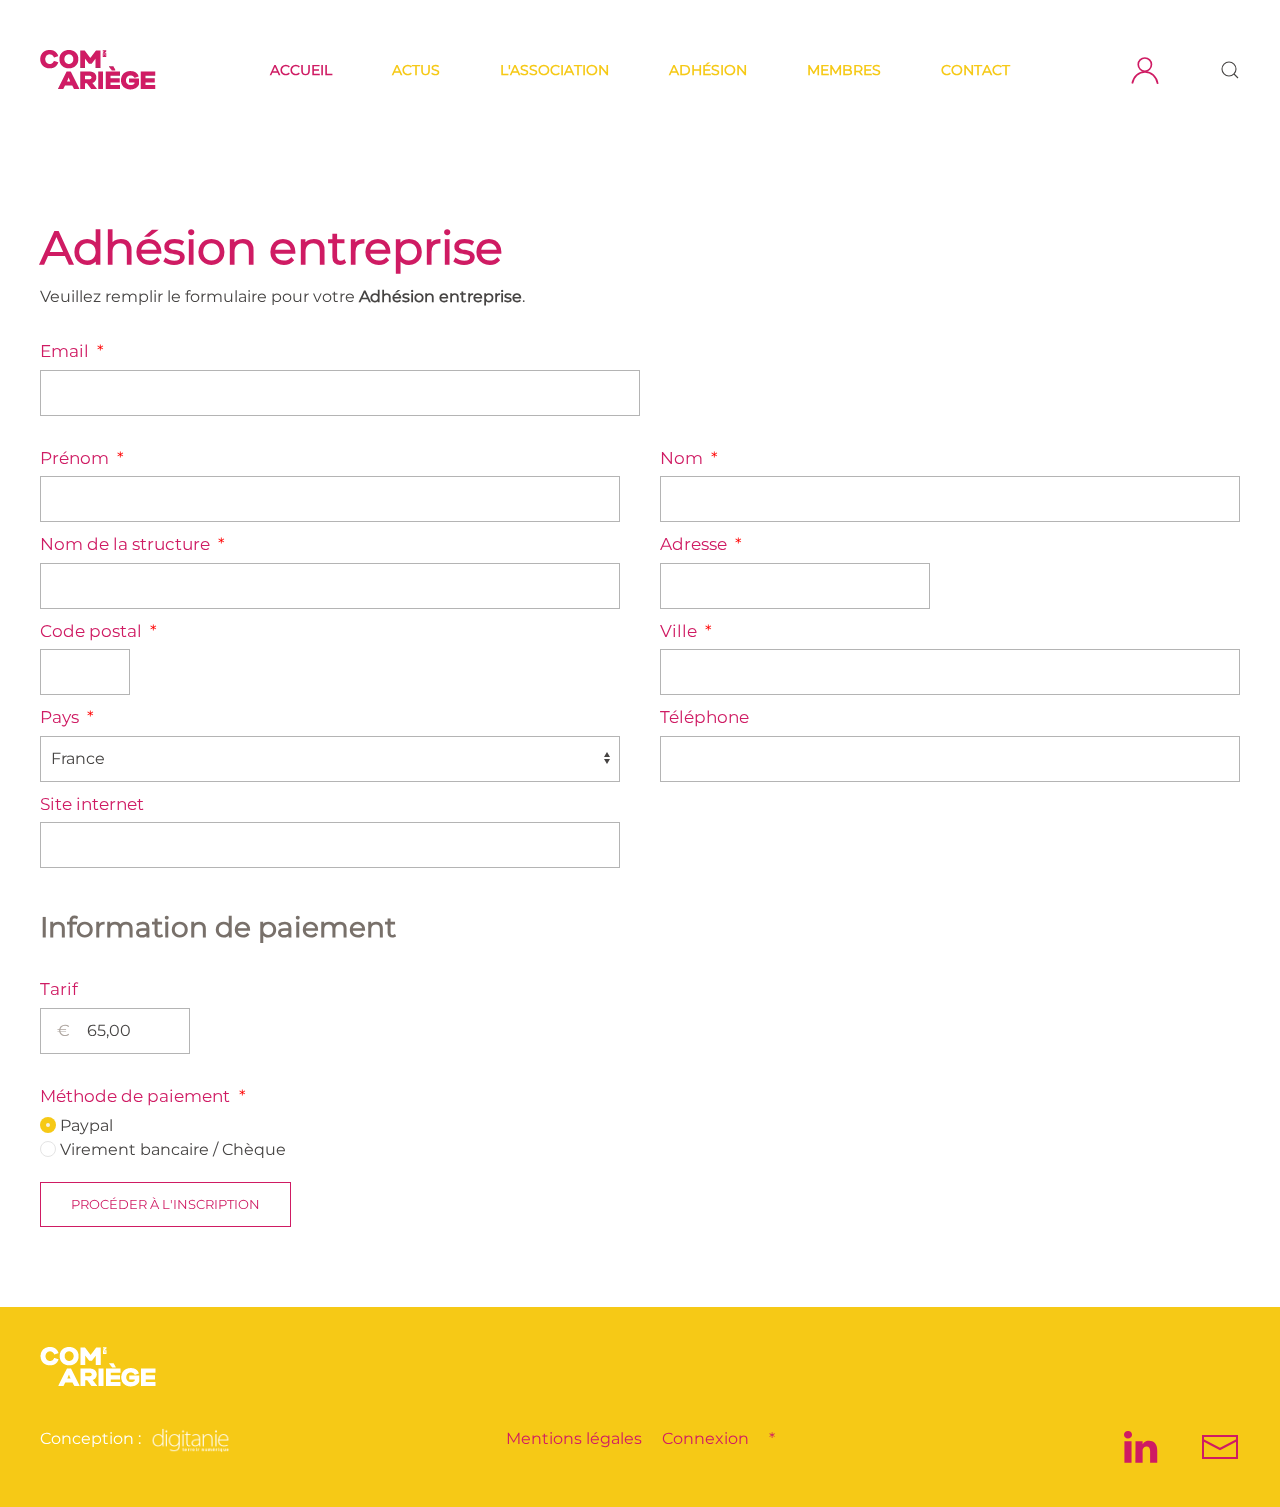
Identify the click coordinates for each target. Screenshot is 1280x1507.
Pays (67, 717)
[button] (1230, 70)
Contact (975, 70)
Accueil (301, 70)
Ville (686, 631)
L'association (554, 70)
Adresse (701, 544)
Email (72, 351)
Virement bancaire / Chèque (171, 1149)
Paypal (84, 1125)
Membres (844, 70)
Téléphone (704, 717)
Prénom (82, 458)
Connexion (705, 1438)
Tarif (59, 989)
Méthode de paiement (143, 1096)
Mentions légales (574, 1438)
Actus (416, 70)
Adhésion (708, 70)
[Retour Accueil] (101, 70)
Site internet (92, 804)
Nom (689, 458)
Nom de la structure (132, 544)
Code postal (98, 631)
